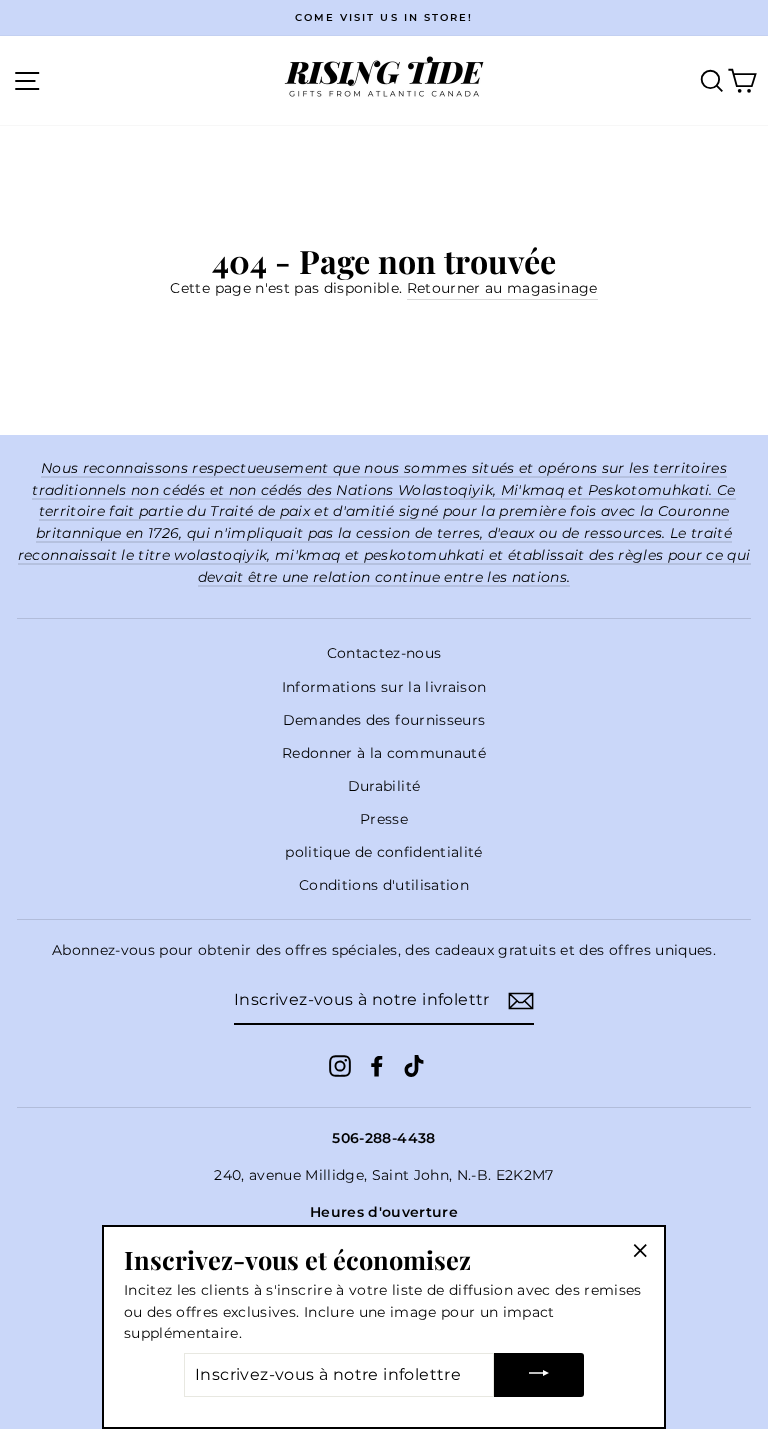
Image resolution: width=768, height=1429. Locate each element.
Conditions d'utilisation (384, 885)
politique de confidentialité (384, 852)
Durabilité (384, 786)
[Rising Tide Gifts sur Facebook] (377, 1066)
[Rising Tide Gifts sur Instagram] (340, 1066)
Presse (384, 819)
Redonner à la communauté (384, 753)
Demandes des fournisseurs (384, 720)
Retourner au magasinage (502, 288)
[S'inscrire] (521, 1001)
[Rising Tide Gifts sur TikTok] (414, 1066)
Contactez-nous (384, 653)
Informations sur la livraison (384, 687)
